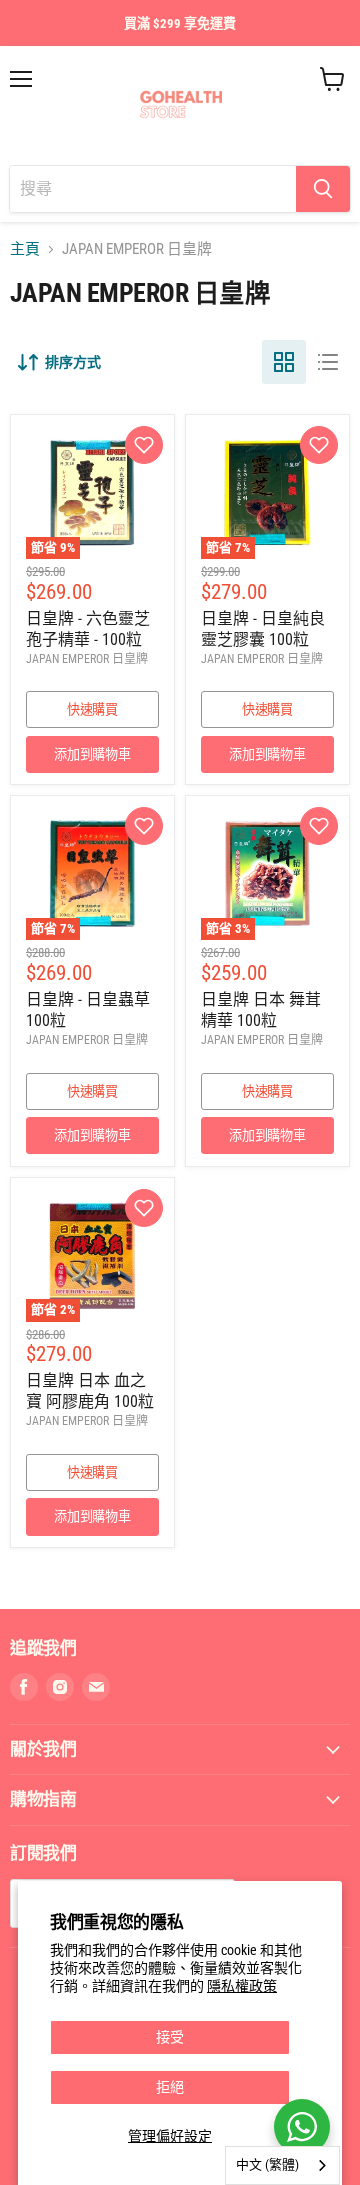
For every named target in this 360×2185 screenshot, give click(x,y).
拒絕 (170, 2087)
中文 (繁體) (267, 2164)
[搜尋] (323, 189)
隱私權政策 (242, 1986)
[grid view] (284, 362)
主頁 (25, 249)
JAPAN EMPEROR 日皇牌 (87, 659)
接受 (170, 2037)
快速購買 (92, 709)
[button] (144, 445)
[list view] (328, 362)
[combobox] (282, 2165)
